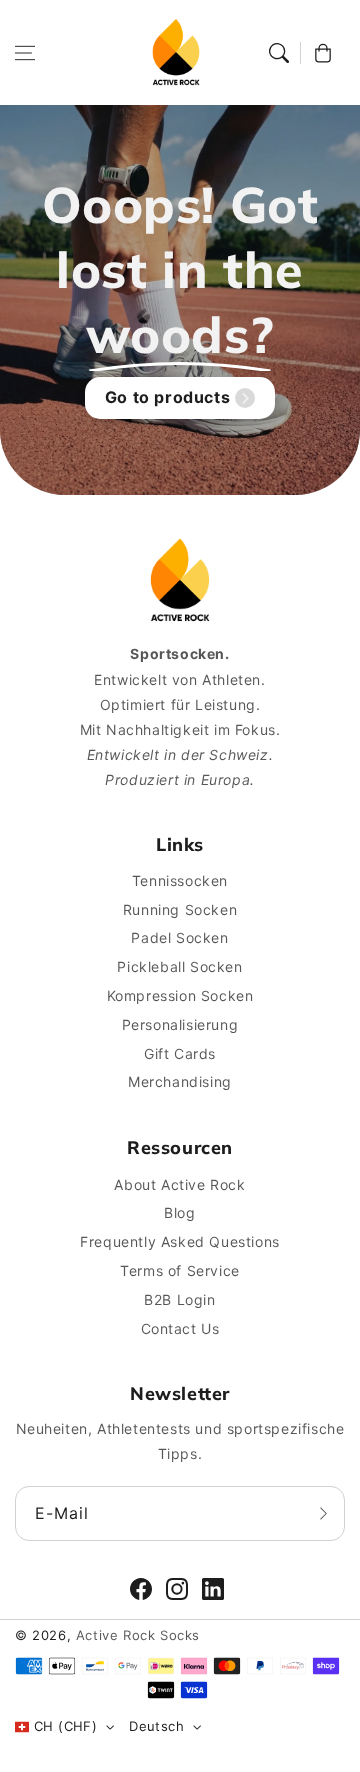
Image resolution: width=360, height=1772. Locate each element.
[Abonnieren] (323, 1513)
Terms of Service (180, 1270)
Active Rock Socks (138, 1635)
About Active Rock (179, 1184)
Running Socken (180, 909)
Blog (179, 1212)
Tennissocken (180, 880)
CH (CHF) (65, 1726)
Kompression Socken (180, 995)
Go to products (167, 397)
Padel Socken (179, 937)
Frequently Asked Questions (180, 1241)
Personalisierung (180, 1024)
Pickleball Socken (179, 966)
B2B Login (179, 1299)
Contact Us (180, 1328)
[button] (25, 53)
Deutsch (156, 1726)
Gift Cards (180, 1053)
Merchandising (180, 1081)
